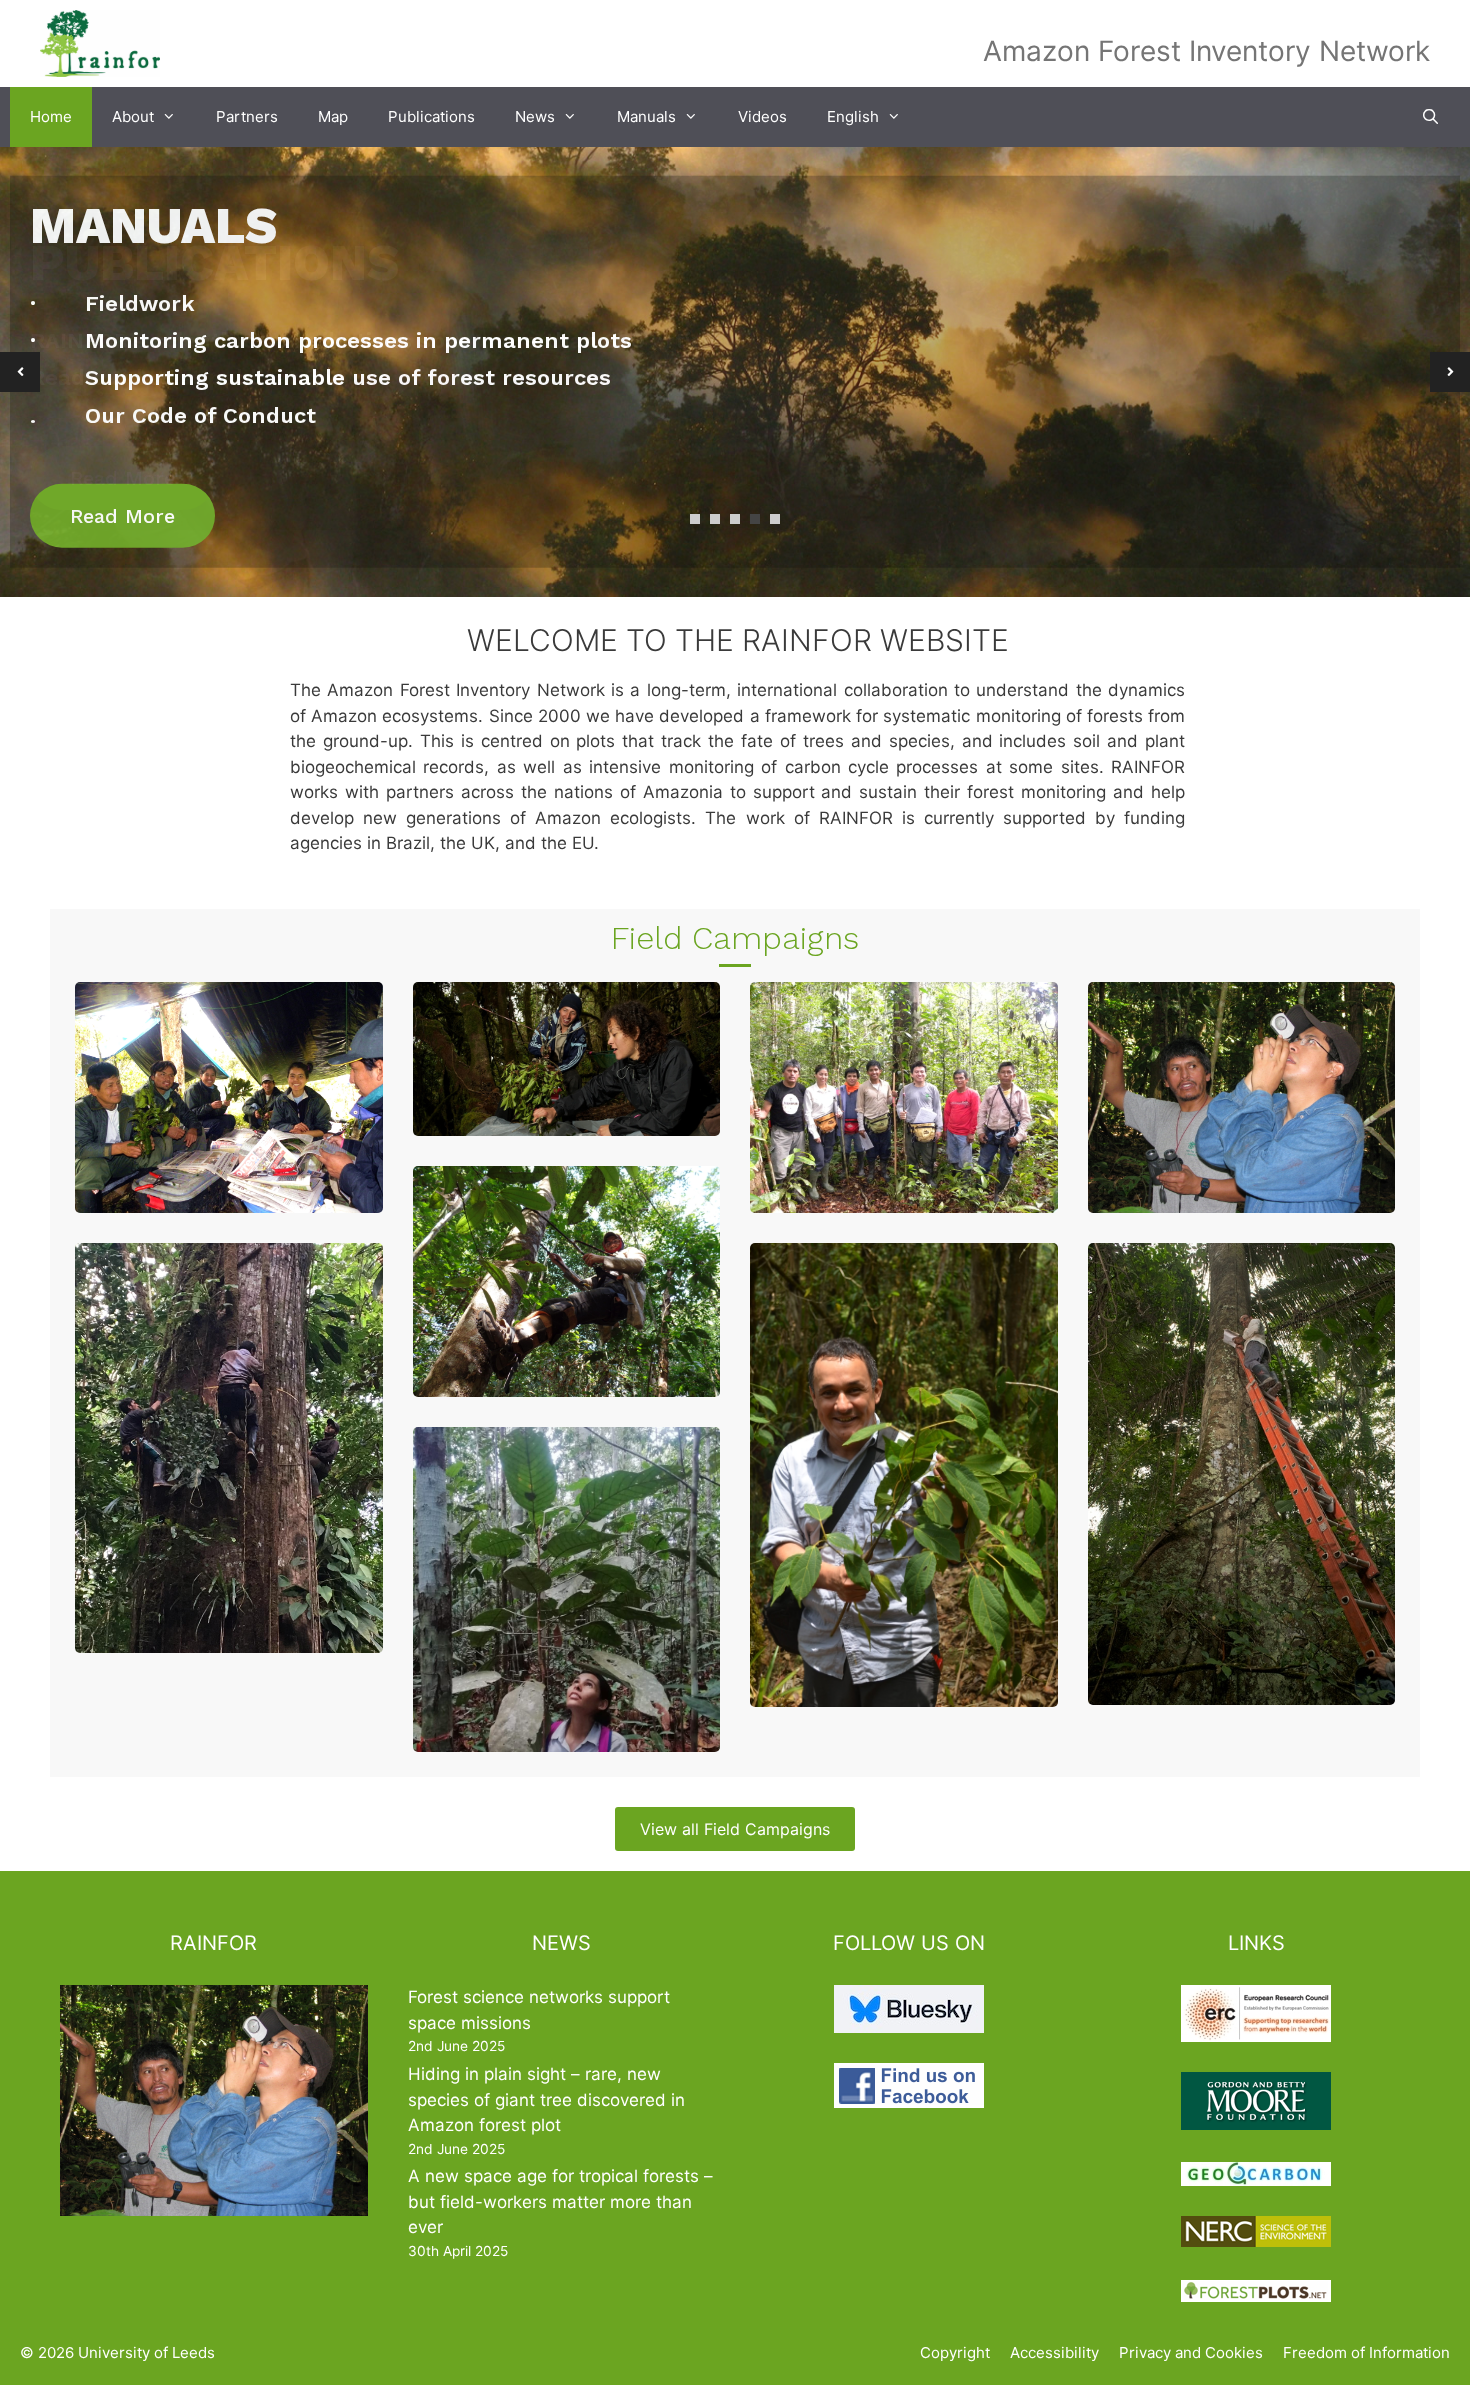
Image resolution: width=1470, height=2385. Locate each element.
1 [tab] (695, 519)
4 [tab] (755, 519)
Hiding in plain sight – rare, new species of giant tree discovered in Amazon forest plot (546, 2099)
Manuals (646, 116)
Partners (247, 116)
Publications (431, 116)
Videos (762, 116)
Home (51, 116)
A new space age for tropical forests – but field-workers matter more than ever (560, 2201)
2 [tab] (715, 519)
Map (333, 116)
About (133, 116)
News (535, 116)
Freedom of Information (1366, 2352)
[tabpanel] (735, 372)
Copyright (955, 2352)
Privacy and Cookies (1191, 2352)
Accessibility (1054, 2352)
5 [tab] (775, 519)
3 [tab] (735, 519)
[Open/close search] (1430, 117)
